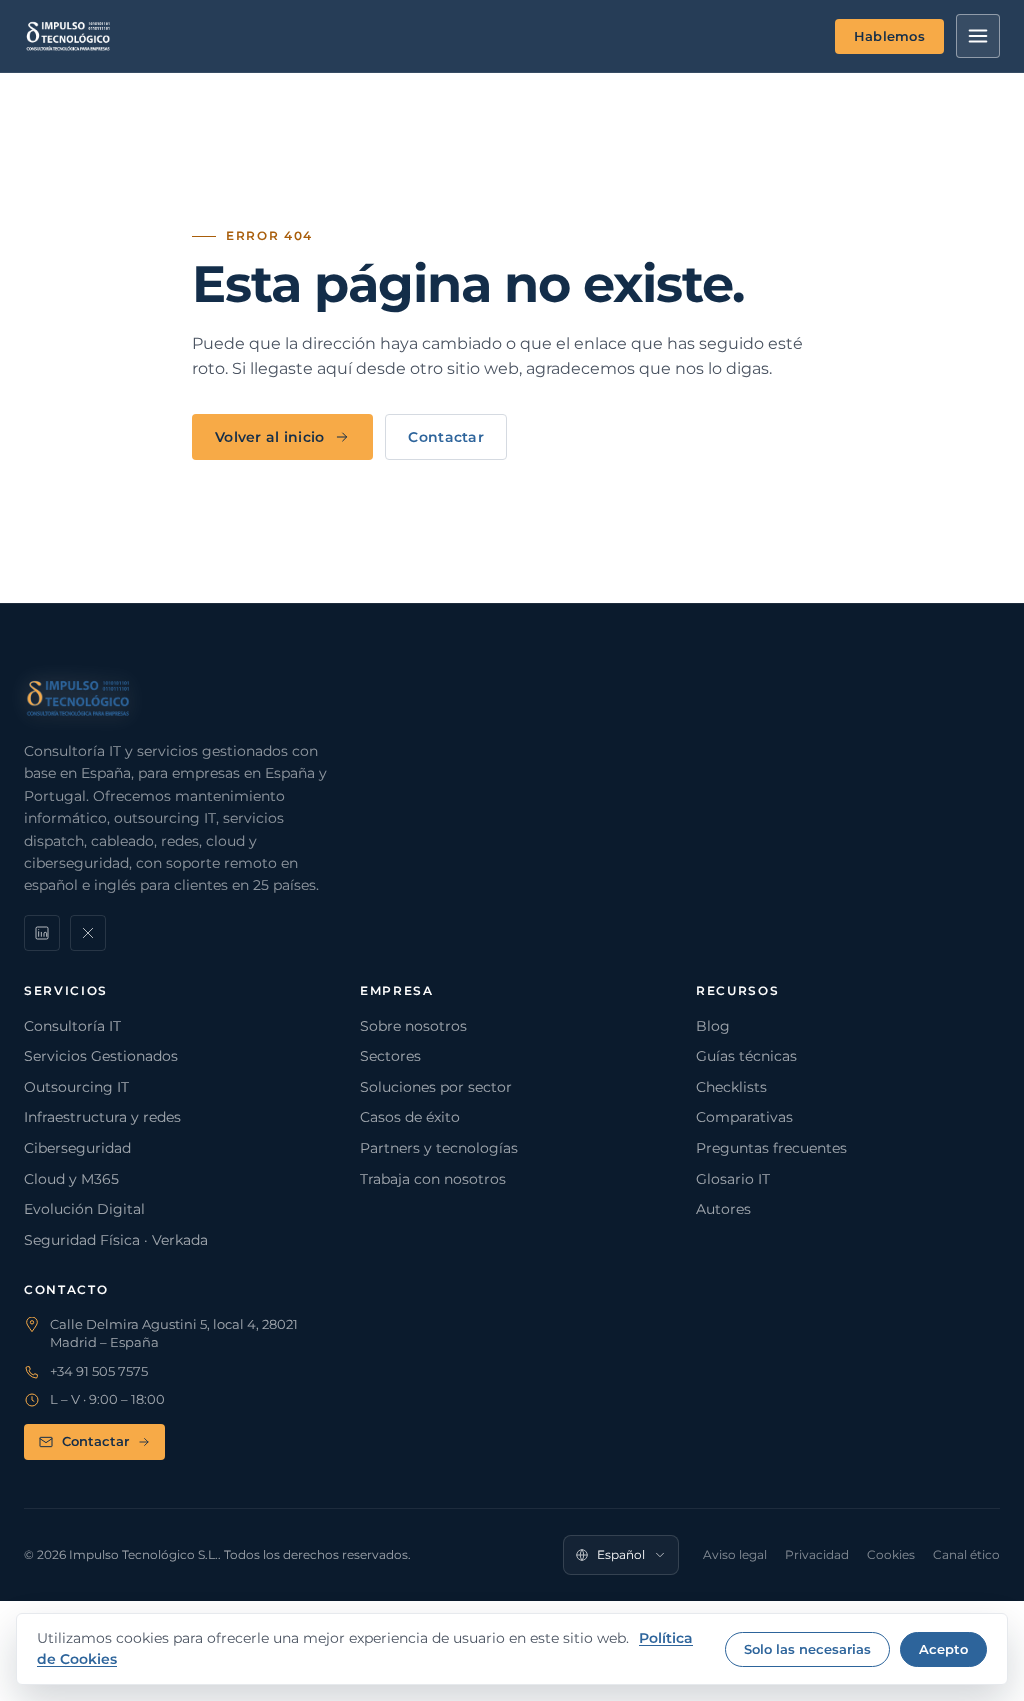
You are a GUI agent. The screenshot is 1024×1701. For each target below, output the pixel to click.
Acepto (943, 1649)
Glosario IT (733, 1179)
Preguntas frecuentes (771, 1148)
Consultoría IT (72, 1026)
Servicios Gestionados (101, 1056)
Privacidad (817, 1554)
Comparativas (744, 1117)
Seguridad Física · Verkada (116, 1240)
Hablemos (889, 36)
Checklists (731, 1087)
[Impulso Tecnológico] (68, 36)
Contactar (446, 437)
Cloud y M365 (71, 1179)
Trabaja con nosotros (433, 1179)
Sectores (390, 1056)
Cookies (891, 1554)
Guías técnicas (746, 1056)
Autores (723, 1209)
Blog (713, 1026)
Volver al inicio (269, 437)
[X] (88, 933)
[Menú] (978, 36)
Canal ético (966, 1554)
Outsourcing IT (76, 1087)
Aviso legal (735, 1554)
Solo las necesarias (807, 1649)
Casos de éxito (410, 1117)
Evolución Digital (84, 1209)
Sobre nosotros (413, 1026)
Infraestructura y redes (102, 1117)
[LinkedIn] (42, 933)
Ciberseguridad (77, 1148)
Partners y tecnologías (439, 1148)
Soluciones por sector (436, 1087)
